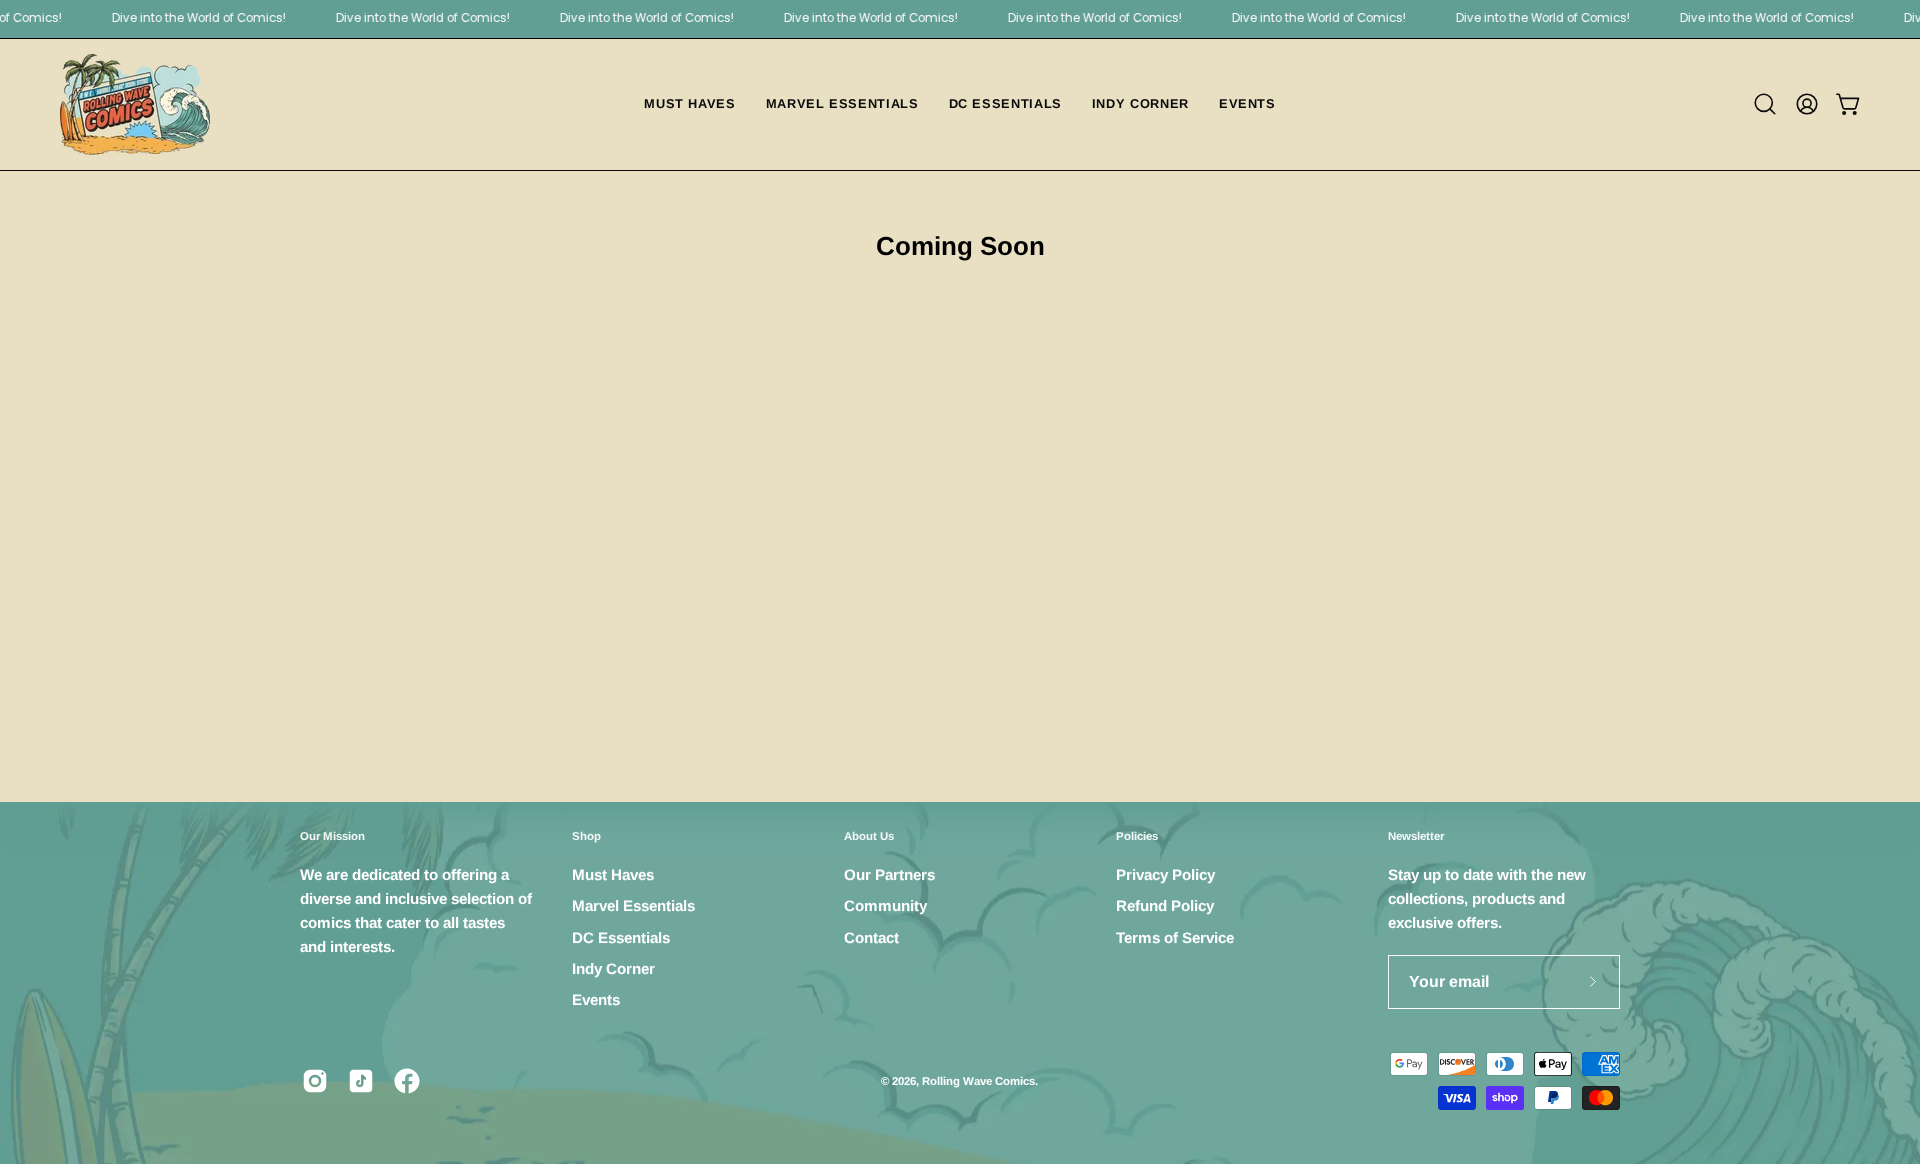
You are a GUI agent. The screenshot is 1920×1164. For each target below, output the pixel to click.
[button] (1765, 104)
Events (596, 1000)
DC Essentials (621, 937)
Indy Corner (613, 968)
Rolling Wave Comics (978, 1081)
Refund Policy (1165, 906)
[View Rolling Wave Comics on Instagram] (315, 1081)
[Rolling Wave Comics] (135, 104)
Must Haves (613, 874)
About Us (869, 836)
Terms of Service (1175, 937)
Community (885, 906)
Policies (1137, 836)
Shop (586, 836)
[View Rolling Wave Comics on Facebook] (407, 1081)
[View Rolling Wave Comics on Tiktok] (361, 1081)
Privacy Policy (1165, 874)
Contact (871, 937)
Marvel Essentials (633, 906)
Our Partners (889, 874)
